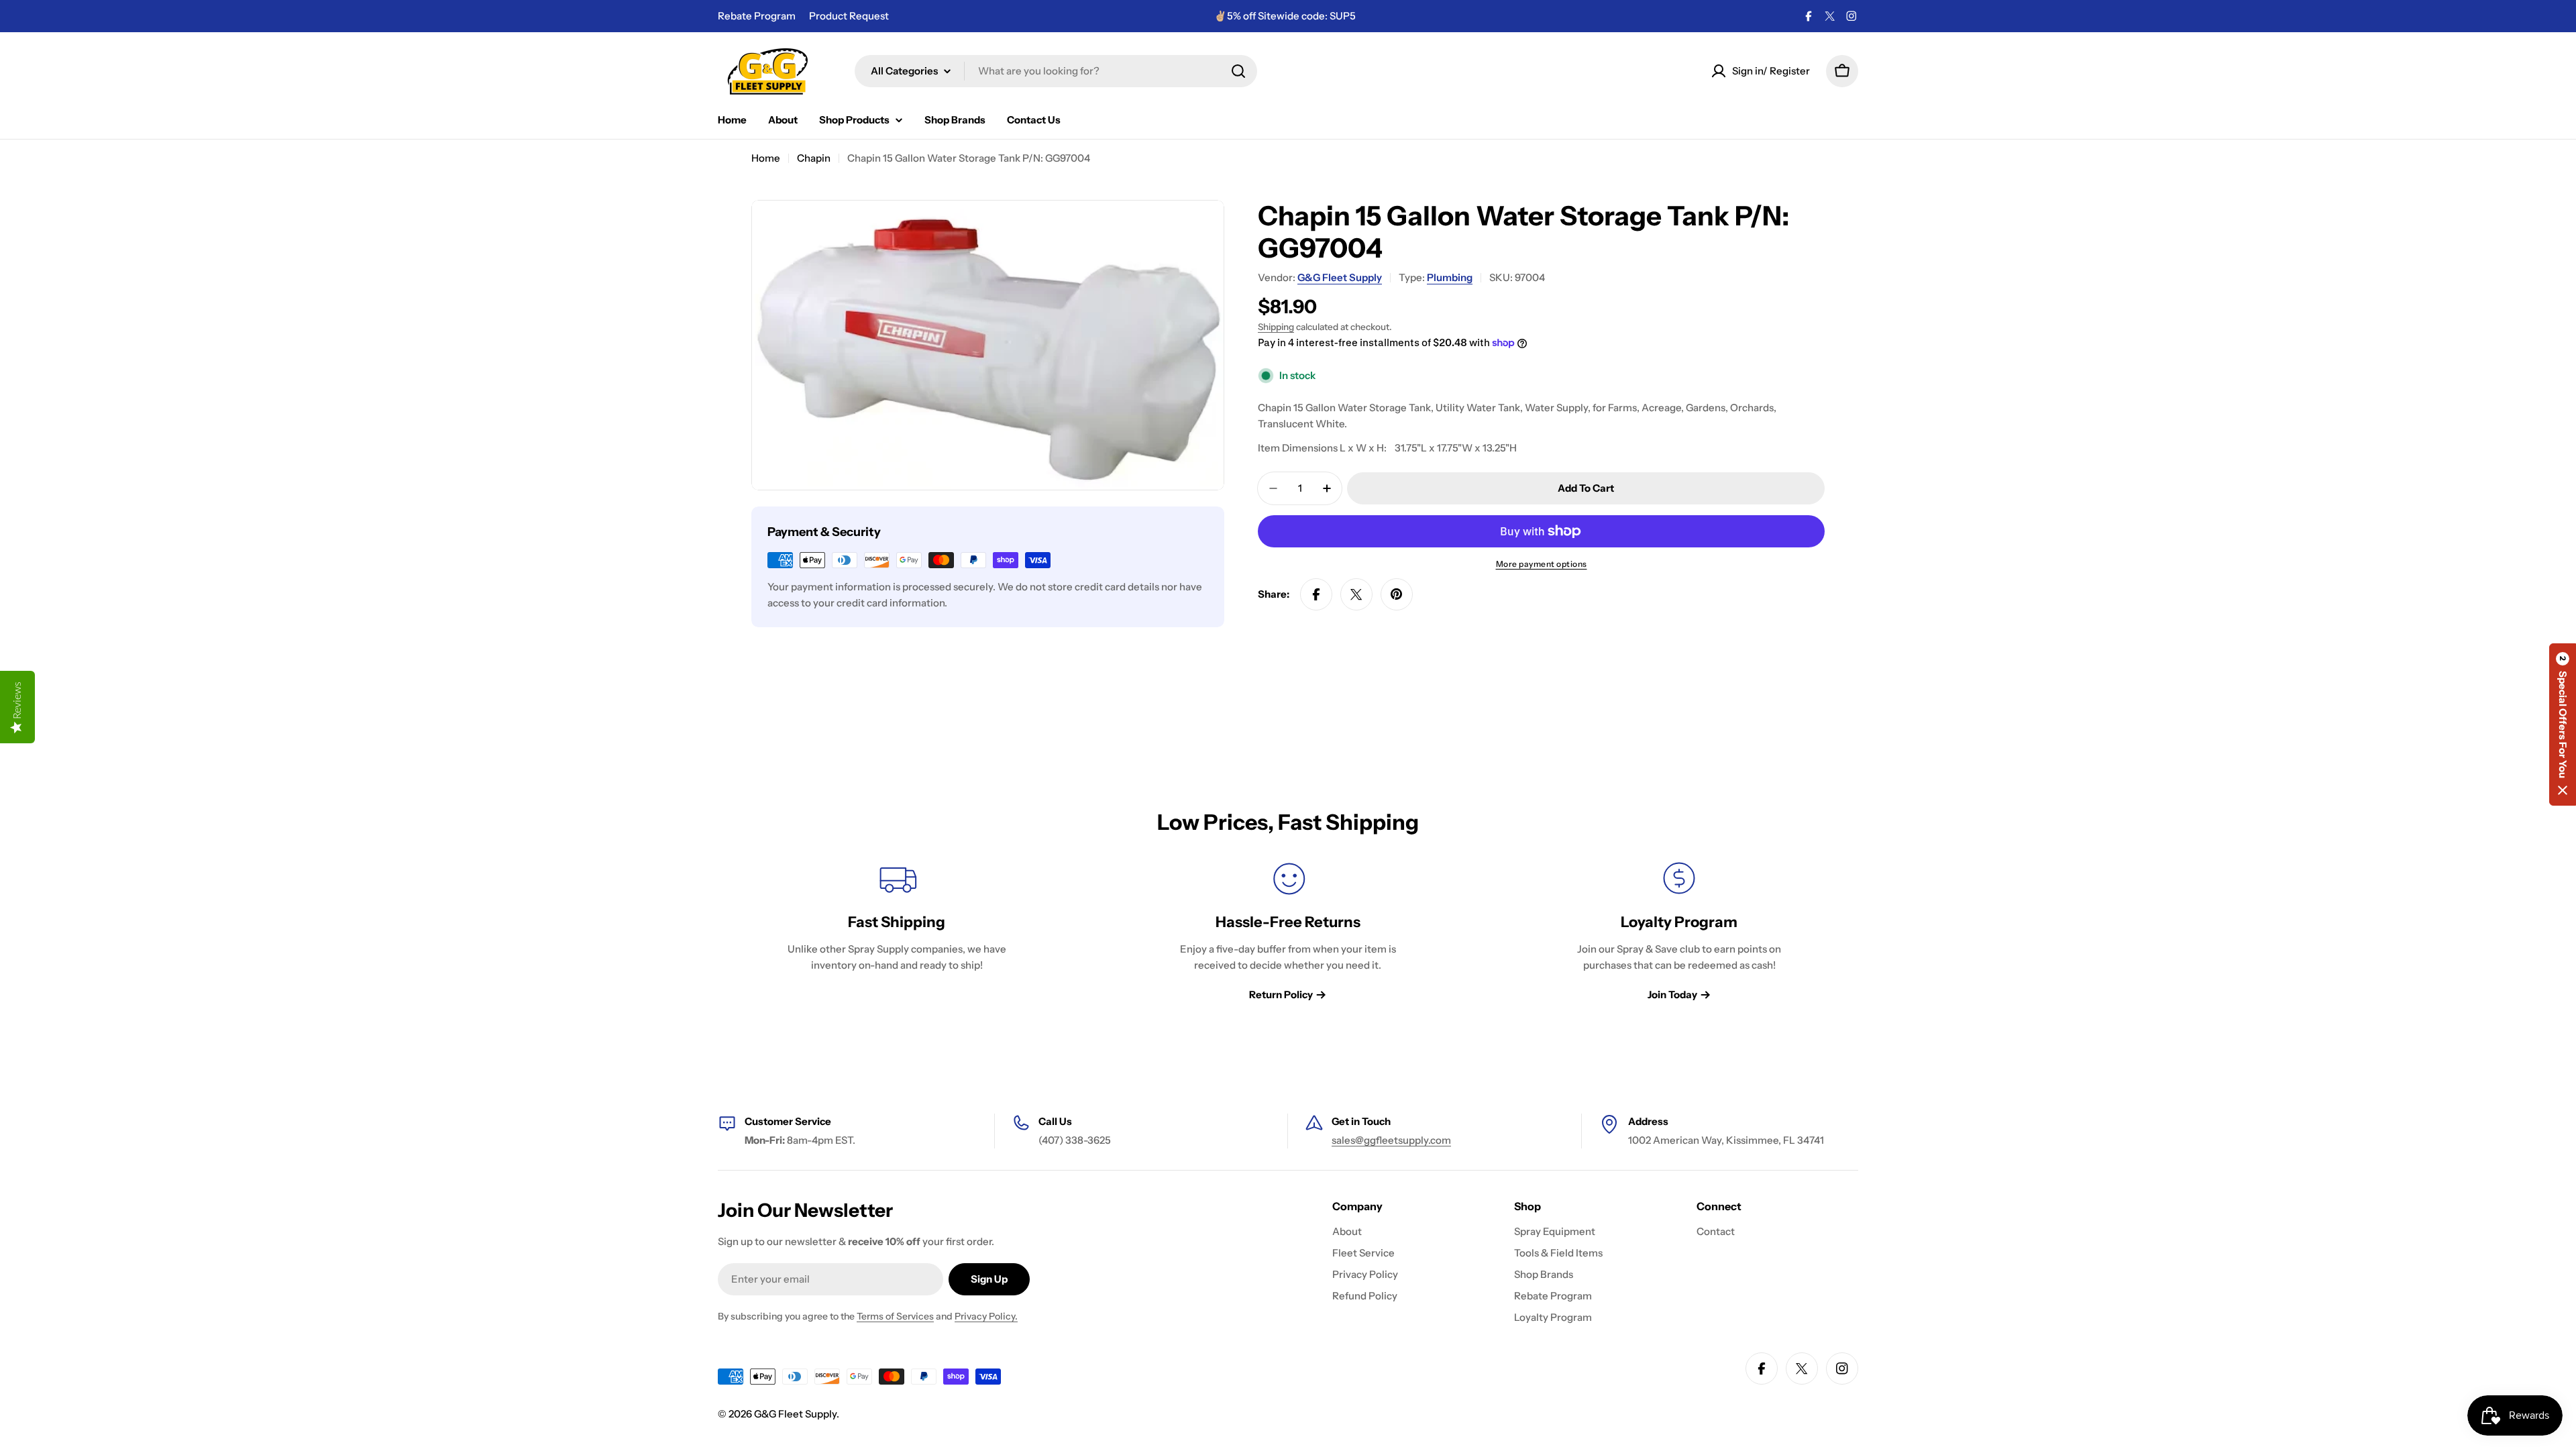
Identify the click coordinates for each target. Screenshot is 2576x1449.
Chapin (814, 158)
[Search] (1238, 71)
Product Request (849, 16)
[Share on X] (1356, 594)
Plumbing (1450, 277)
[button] (2563, 724)
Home (766, 158)
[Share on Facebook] (1316, 594)
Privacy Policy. (986, 1316)
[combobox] (1056, 71)
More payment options (1542, 564)
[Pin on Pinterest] (1397, 594)
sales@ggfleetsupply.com (1391, 1140)
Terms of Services (895, 1316)
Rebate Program (757, 16)
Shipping (1276, 327)
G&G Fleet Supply (1340, 277)
